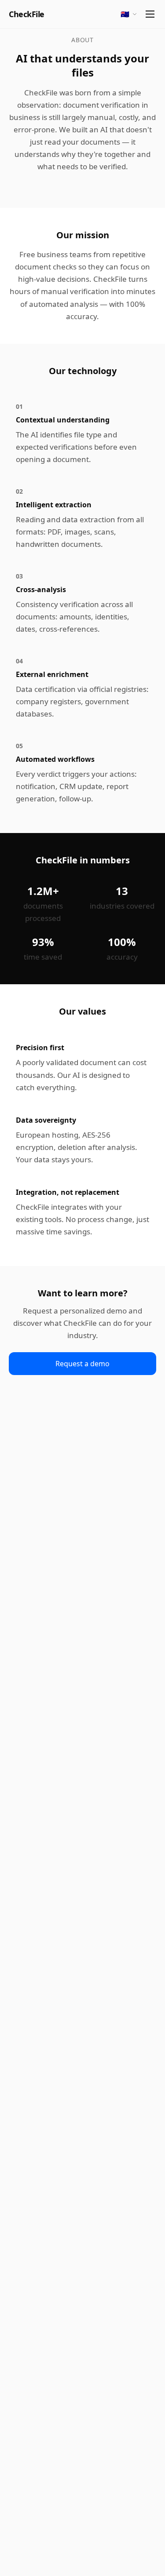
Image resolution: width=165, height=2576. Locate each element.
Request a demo (82, 1364)
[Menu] (150, 14)
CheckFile (27, 14)
